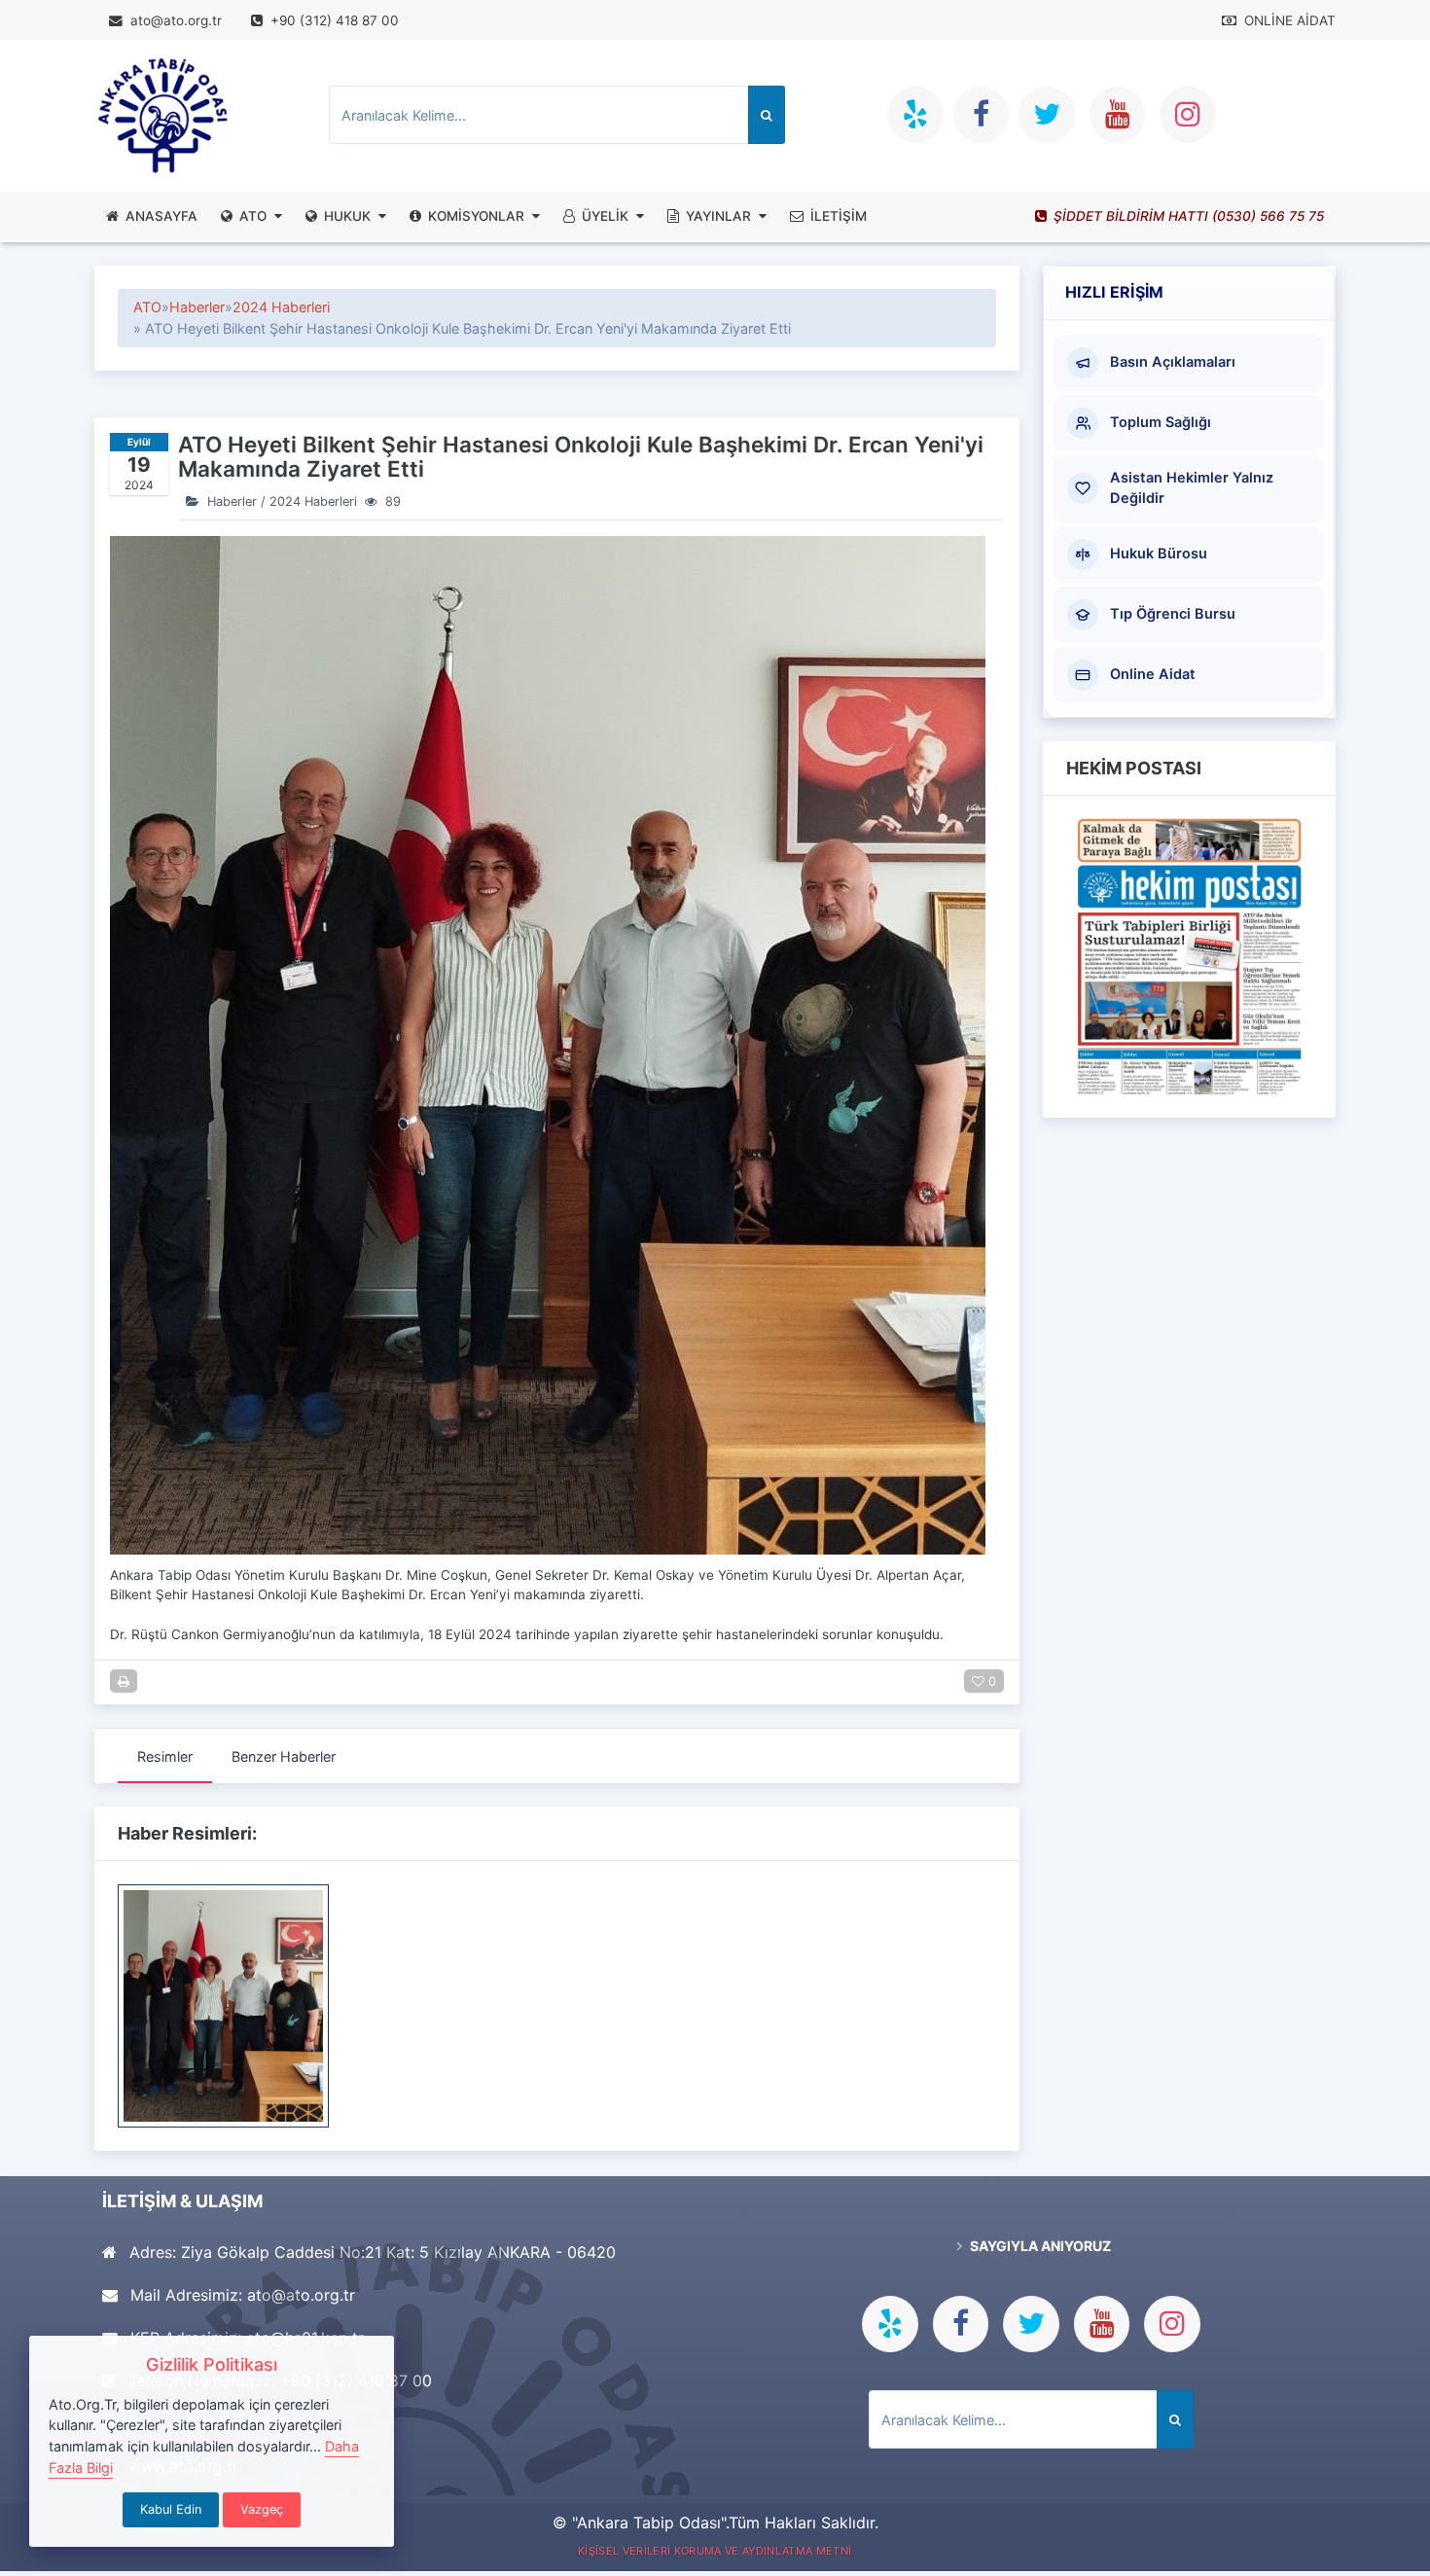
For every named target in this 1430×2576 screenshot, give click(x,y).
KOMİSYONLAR (476, 216)
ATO (253, 216)
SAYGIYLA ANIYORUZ (1039, 2246)
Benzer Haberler (284, 1756)
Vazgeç (262, 2509)
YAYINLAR (718, 216)
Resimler (165, 1756)
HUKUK (347, 216)
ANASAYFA (161, 216)
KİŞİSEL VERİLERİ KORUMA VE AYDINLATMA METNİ (715, 2551)
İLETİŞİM (839, 216)
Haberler (197, 307)
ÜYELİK (605, 216)
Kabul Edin (171, 2509)
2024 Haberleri (281, 307)
